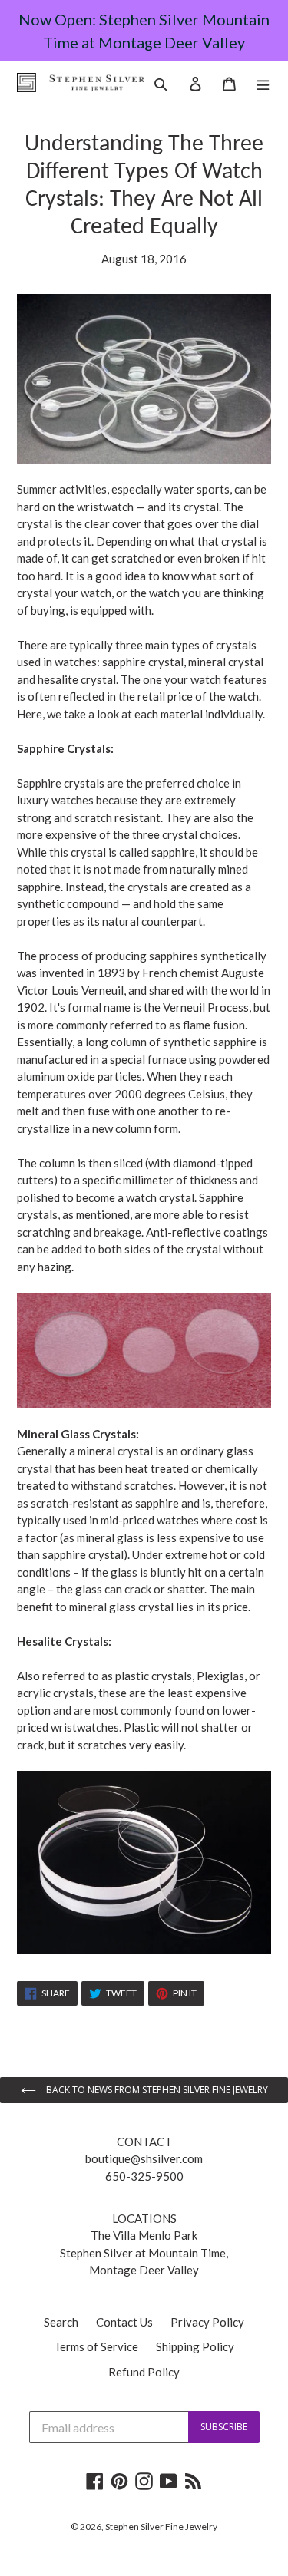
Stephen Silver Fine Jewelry (161, 2526)
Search (61, 2322)
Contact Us (124, 2322)
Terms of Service (96, 2346)
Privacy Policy (207, 2322)
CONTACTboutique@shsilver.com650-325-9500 (144, 2159)
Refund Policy (144, 2372)
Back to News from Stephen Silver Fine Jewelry (156, 2090)
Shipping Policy (195, 2346)
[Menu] (263, 83)
